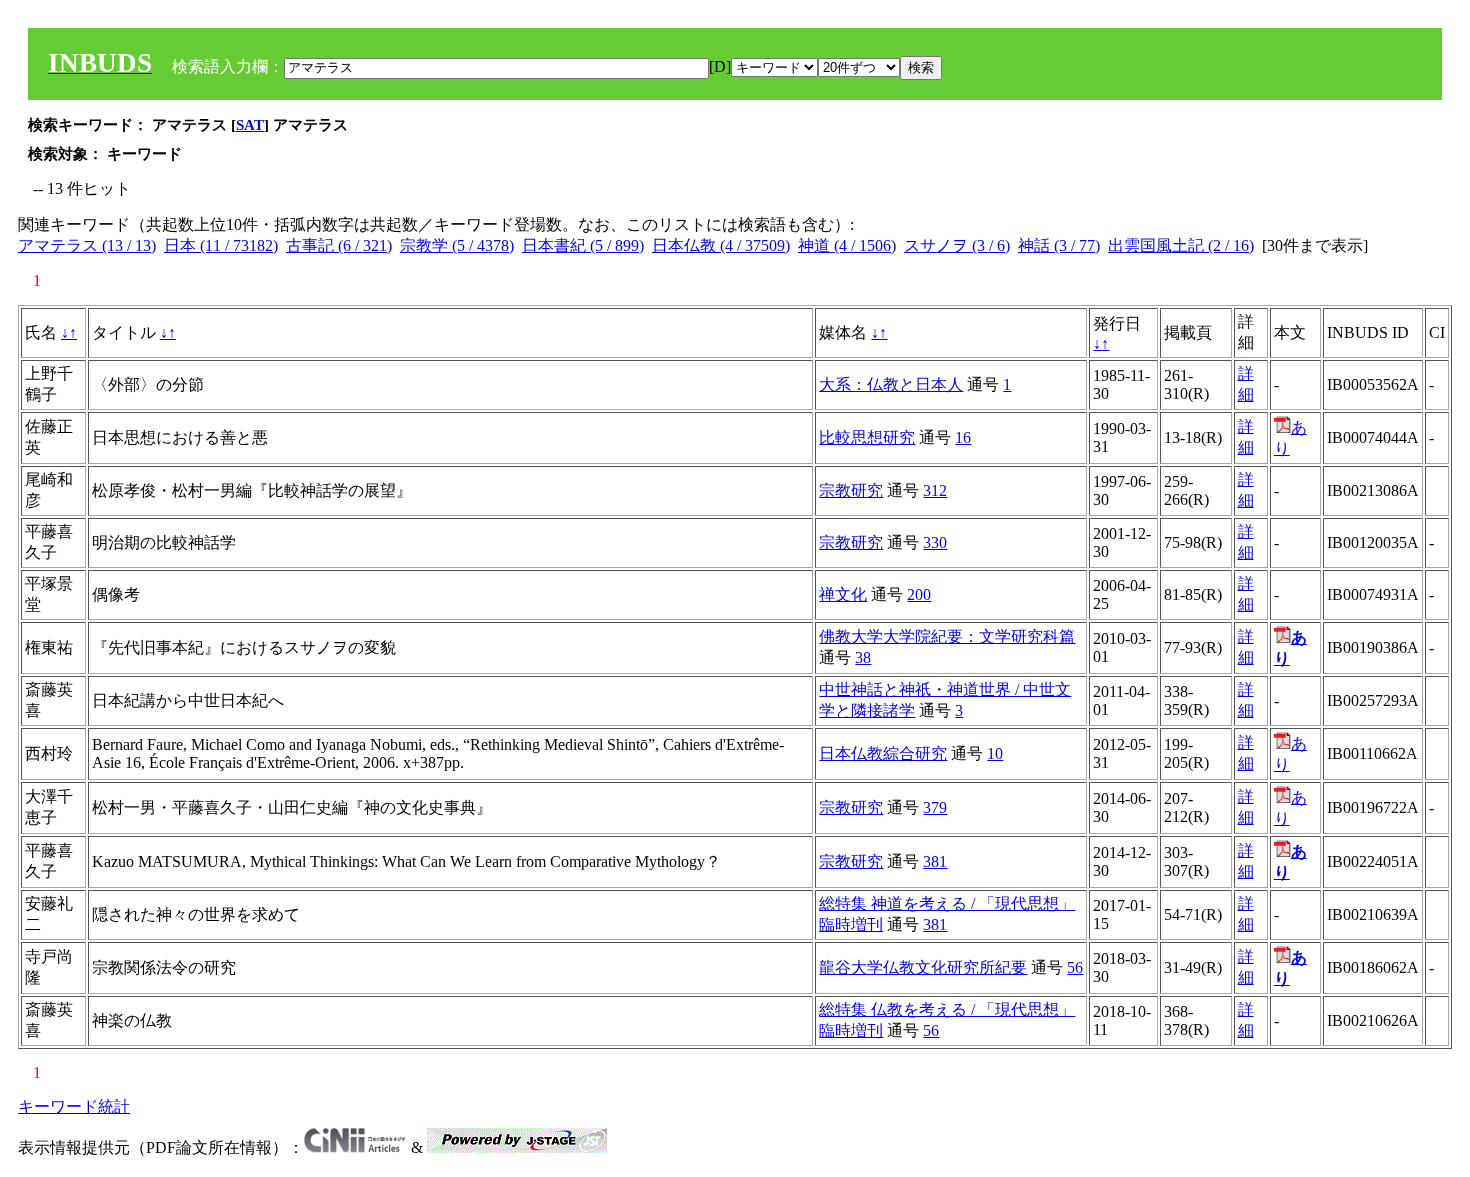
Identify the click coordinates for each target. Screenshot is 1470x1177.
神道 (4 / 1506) (847, 245)
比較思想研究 (867, 437)
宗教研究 (851, 490)
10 (995, 753)
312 (935, 490)
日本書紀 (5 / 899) (583, 245)
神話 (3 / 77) (1059, 245)
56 (1075, 967)
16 (963, 437)
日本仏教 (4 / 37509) (721, 245)
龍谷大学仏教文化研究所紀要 (923, 967)
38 (863, 657)
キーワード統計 (74, 1106)
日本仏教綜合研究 (883, 753)
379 (935, 807)
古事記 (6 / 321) (339, 245)
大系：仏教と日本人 (891, 384)
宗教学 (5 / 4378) (457, 245)
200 (919, 594)
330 (935, 542)
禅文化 (843, 594)
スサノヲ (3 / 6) (957, 245)
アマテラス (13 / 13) (87, 245)
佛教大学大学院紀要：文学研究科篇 (947, 636)
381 (935, 861)
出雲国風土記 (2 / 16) (1181, 245)
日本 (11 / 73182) (221, 245)
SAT (250, 125)
